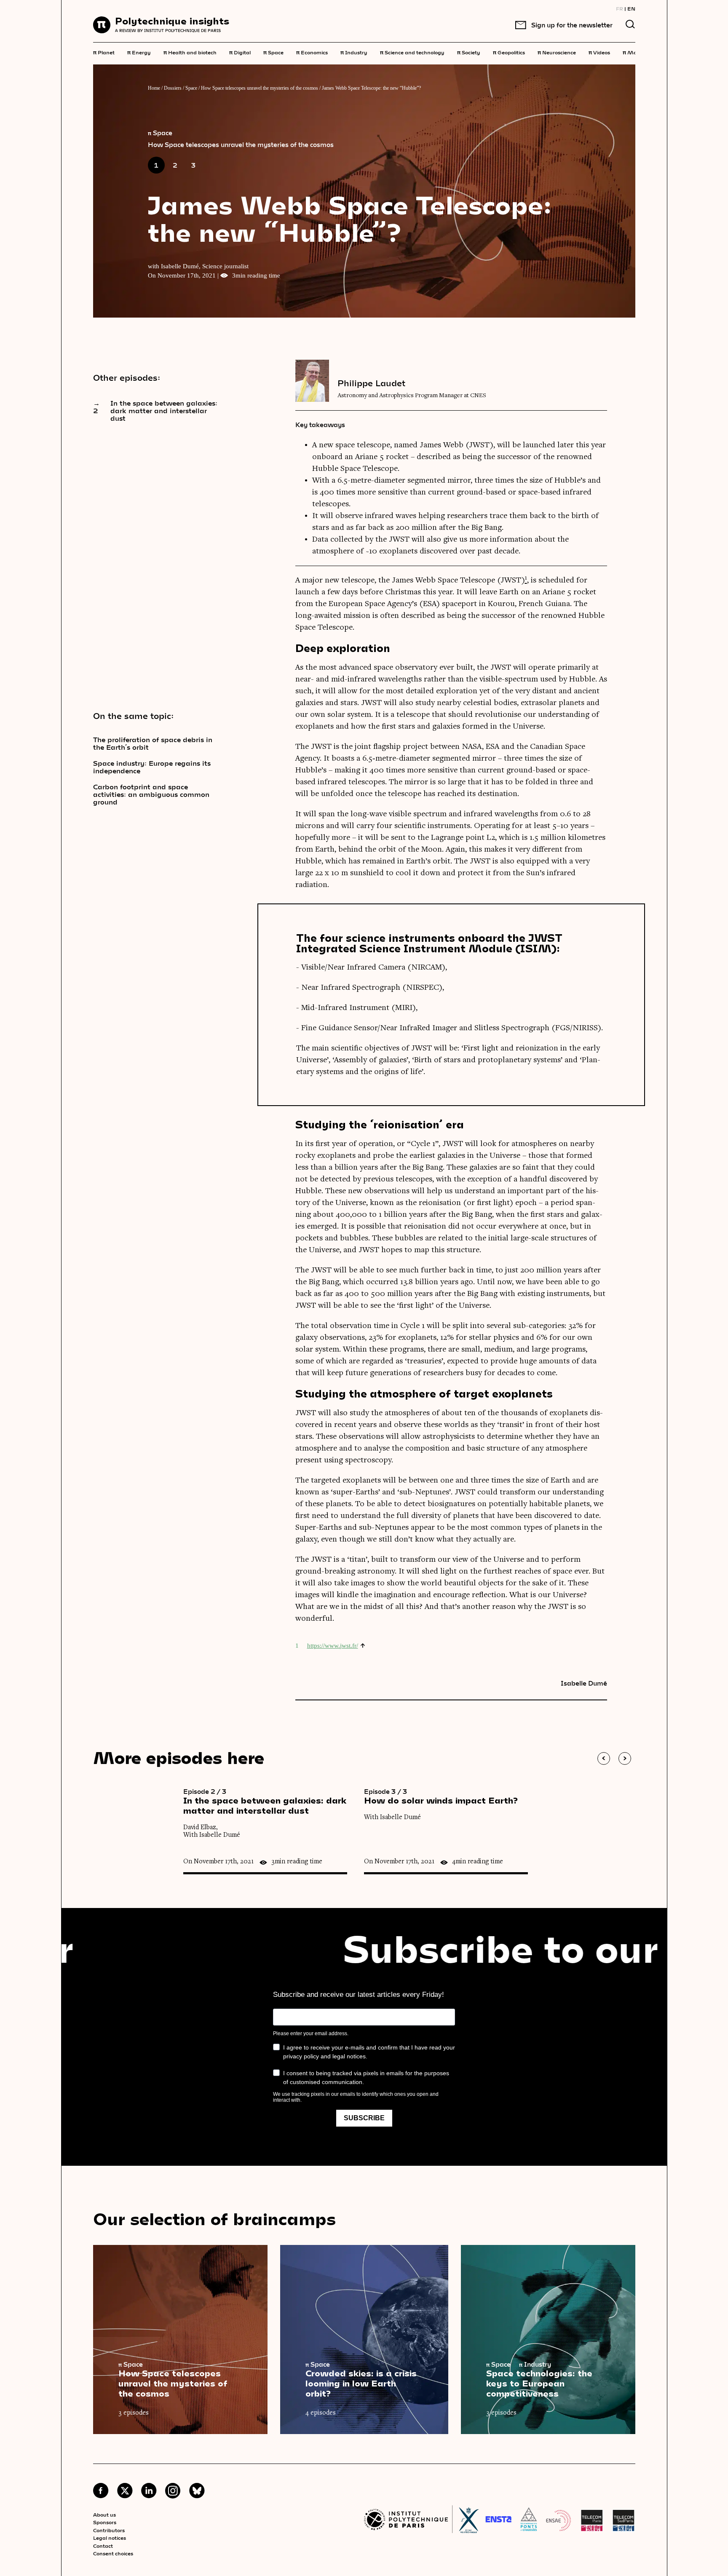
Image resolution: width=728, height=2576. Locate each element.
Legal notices (110, 2538)
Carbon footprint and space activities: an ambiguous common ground (151, 794)
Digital (240, 52)
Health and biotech (190, 52)
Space (273, 52)
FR (620, 8)
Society (469, 52)
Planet (104, 52)
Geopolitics (509, 52)
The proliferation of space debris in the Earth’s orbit (153, 743)
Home (154, 88)
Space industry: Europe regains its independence (152, 767)
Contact (103, 2546)
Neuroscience (557, 52)
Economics (312, 52)
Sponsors (105, 2522)
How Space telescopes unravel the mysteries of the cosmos (260, 88)
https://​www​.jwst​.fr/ (333, 1646)
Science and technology (412, 52)
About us (104, 2515)
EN (631, 8)
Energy (139, 52)
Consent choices (113, 2553)
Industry (354, 52)
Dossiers (173, 88)
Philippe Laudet (371, 383)
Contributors (109, 2530)
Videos (599, 52)
